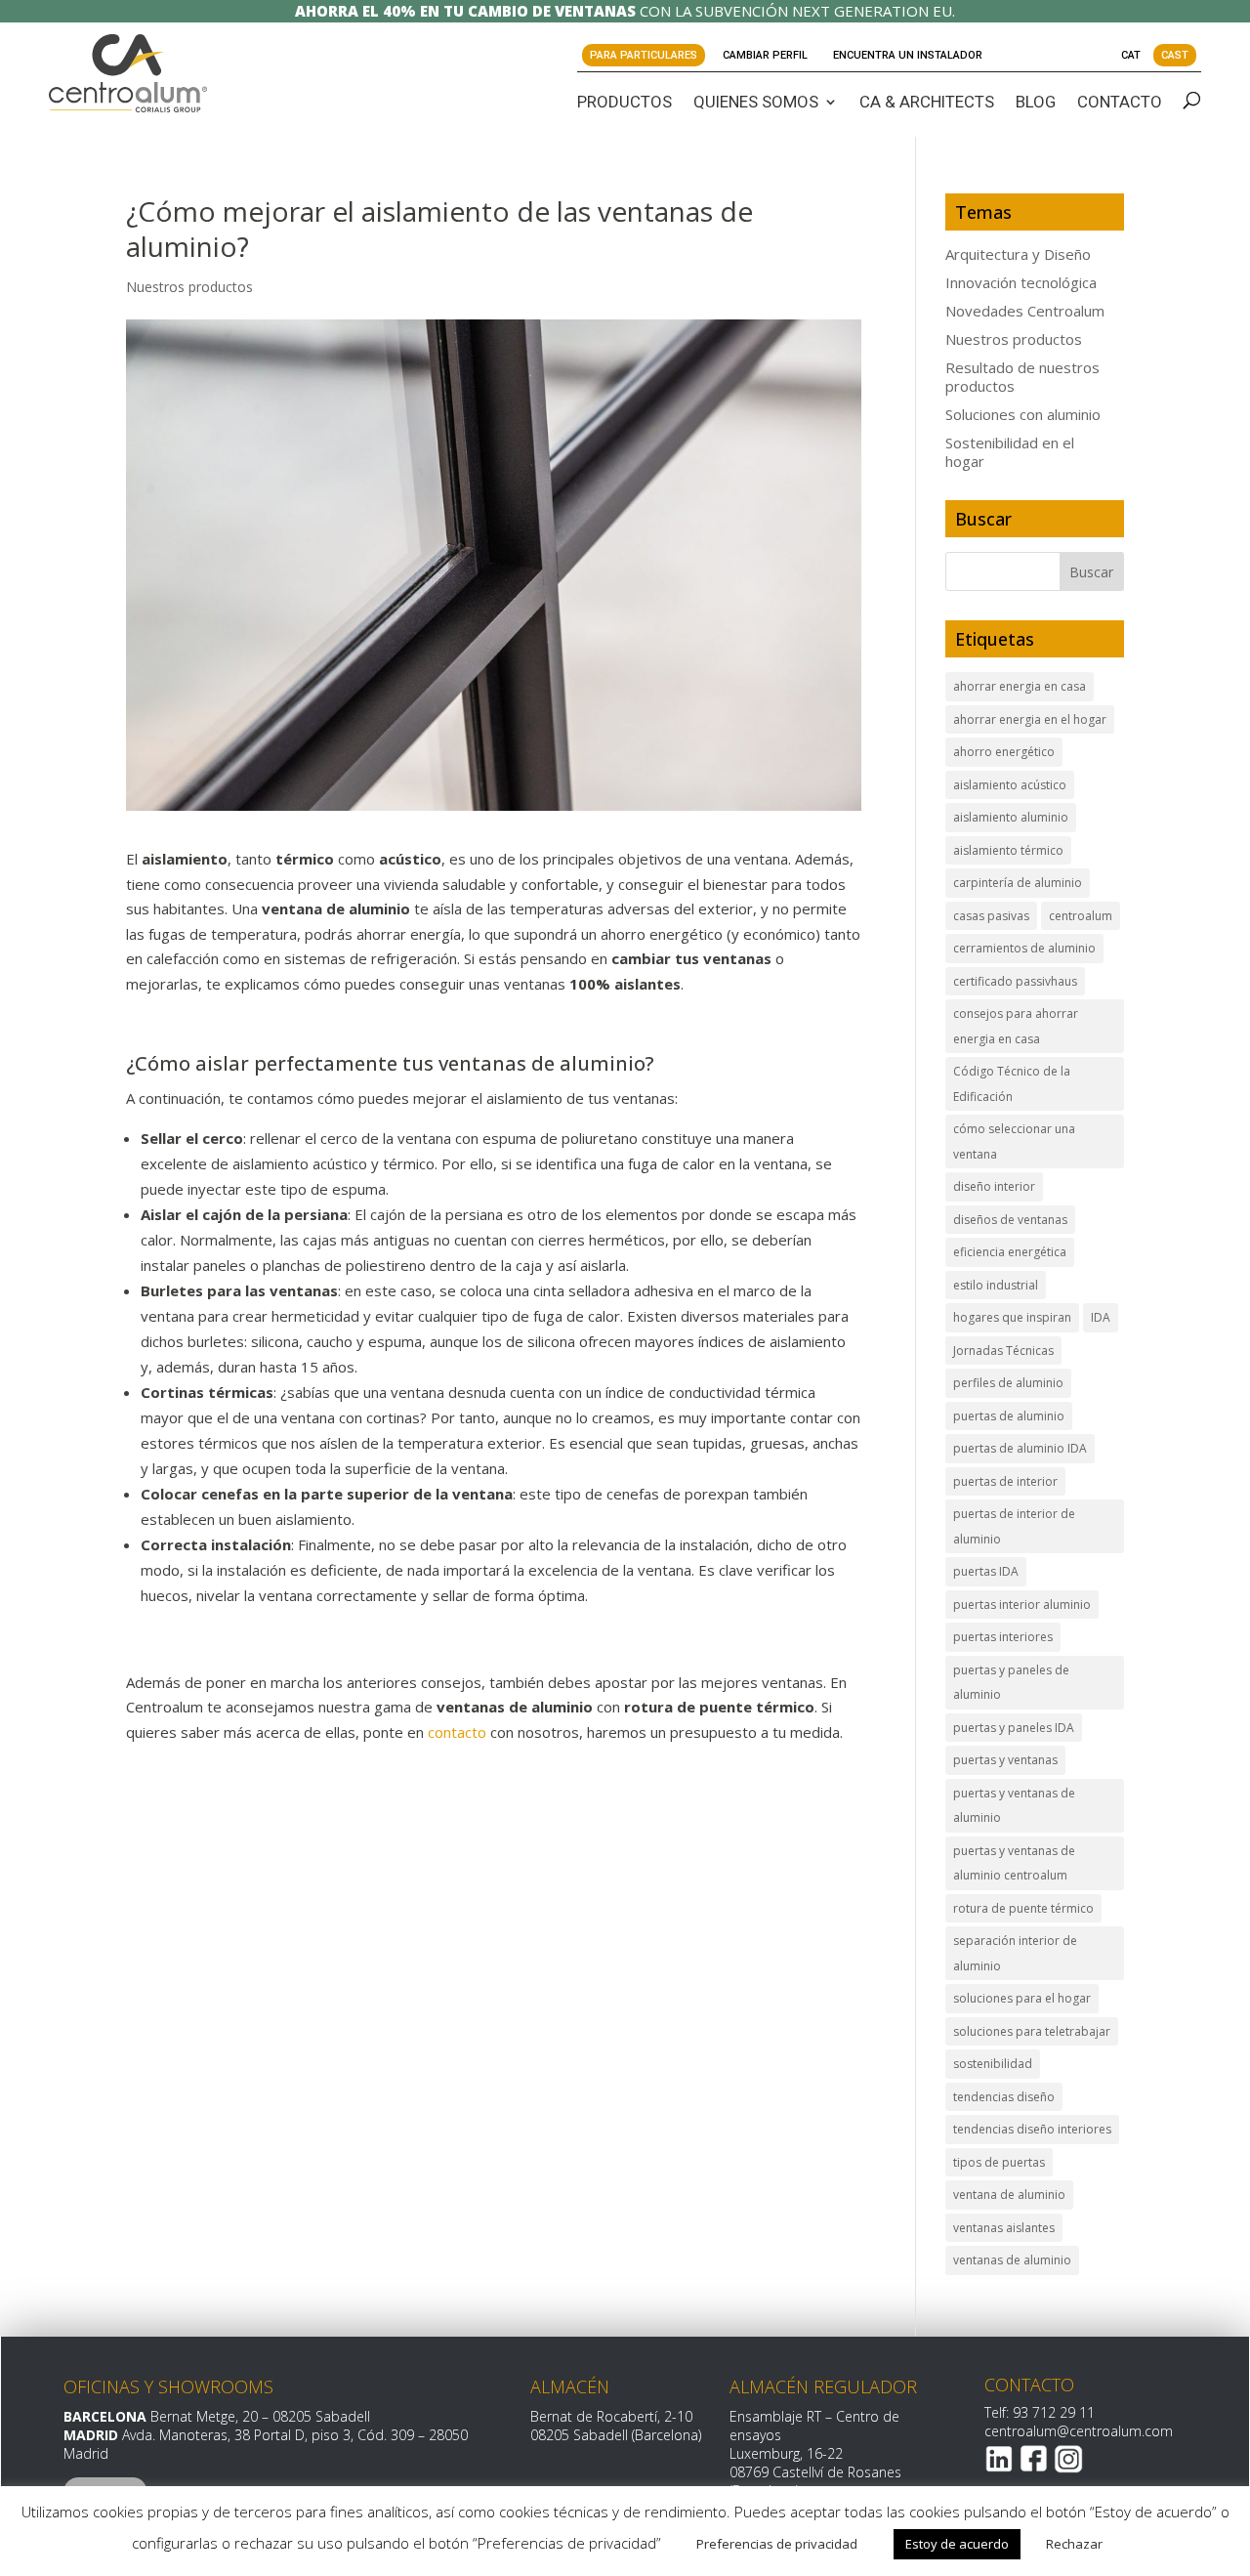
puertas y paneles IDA (1014, 1728)
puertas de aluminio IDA (1020, 1448)
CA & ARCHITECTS (927, 102)
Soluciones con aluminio (1023, 414)
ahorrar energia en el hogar (1030, 719)
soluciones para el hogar (1022, 1998)
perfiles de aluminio (1008, 1383)
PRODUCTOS (625, 102)
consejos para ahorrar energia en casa (1016, 1026)
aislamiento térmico (1008, 850)
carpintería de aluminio (1018, 883)
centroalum (1081, 916)
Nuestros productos (189, 287)
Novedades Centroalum (1025, 311)
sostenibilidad (993, 2064)
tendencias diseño (1004, 2097)
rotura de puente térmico (1023, 1908)
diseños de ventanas (1010, 1220)
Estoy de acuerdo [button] (957, 2544)
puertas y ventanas (1005, 1760)
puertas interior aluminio (1022, 1605)
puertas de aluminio (1009, 1416)
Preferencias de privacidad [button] (777, 2544)
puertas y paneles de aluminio (1011, 1683)
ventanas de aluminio (1012, 2260)
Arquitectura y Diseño (1018, 254)
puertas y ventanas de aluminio (1014, 1806)
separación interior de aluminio (1015, 1953)
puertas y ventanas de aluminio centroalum (1014, 1863)
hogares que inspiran (1012, 1317)
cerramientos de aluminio (1024, 948)
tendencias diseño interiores (1032, 2129)
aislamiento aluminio (1011, 817)
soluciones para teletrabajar (1032, 2031)
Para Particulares (644, 55)
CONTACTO (1120, 102)
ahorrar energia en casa (1020, 686)
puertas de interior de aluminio (1014, 1526)
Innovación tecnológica (1021, 282)
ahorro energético (1004, 752)
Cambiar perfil (765, 55)
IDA (1101, 1317)
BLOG (1036, 102)
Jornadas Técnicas (1003, 1351)
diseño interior (994, 1186)
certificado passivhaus (1015, 981)
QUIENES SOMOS (756, 102)
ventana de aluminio (1009, 2195)
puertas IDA (986, 1571)
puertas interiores (1003, 1637)
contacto (457, 1732)
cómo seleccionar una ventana (1014, 1141)
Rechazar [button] (1074, 2544)
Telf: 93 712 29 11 (1040, 2412)
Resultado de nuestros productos (1022, 377)
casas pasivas (991, 916)
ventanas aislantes (1004, 2228)
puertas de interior (1005, 1481)
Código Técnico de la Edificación (1012, 1084)
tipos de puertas (999, 2162)
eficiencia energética (1010, 1252)
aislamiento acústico (1010, 785)
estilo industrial (996, 1285)
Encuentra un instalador (908, 55)
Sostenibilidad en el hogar (1010, 452)
